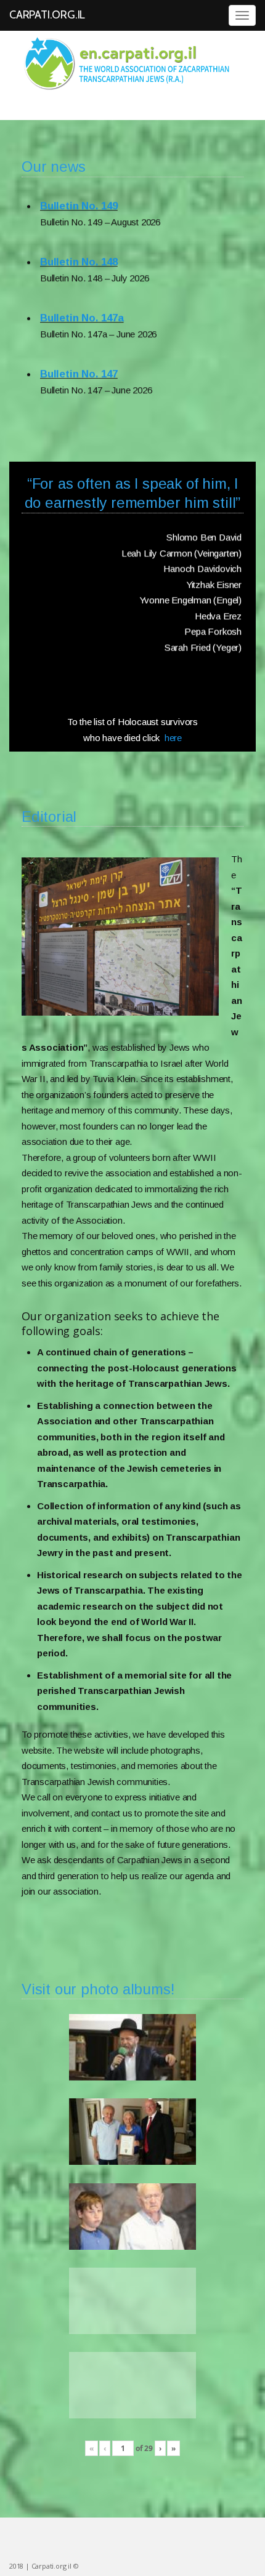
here (173, 738)
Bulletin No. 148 (79, 238)
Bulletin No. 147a (82, 294)
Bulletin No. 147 (79, 350)
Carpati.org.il (47, 15)
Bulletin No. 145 (79, 406)
